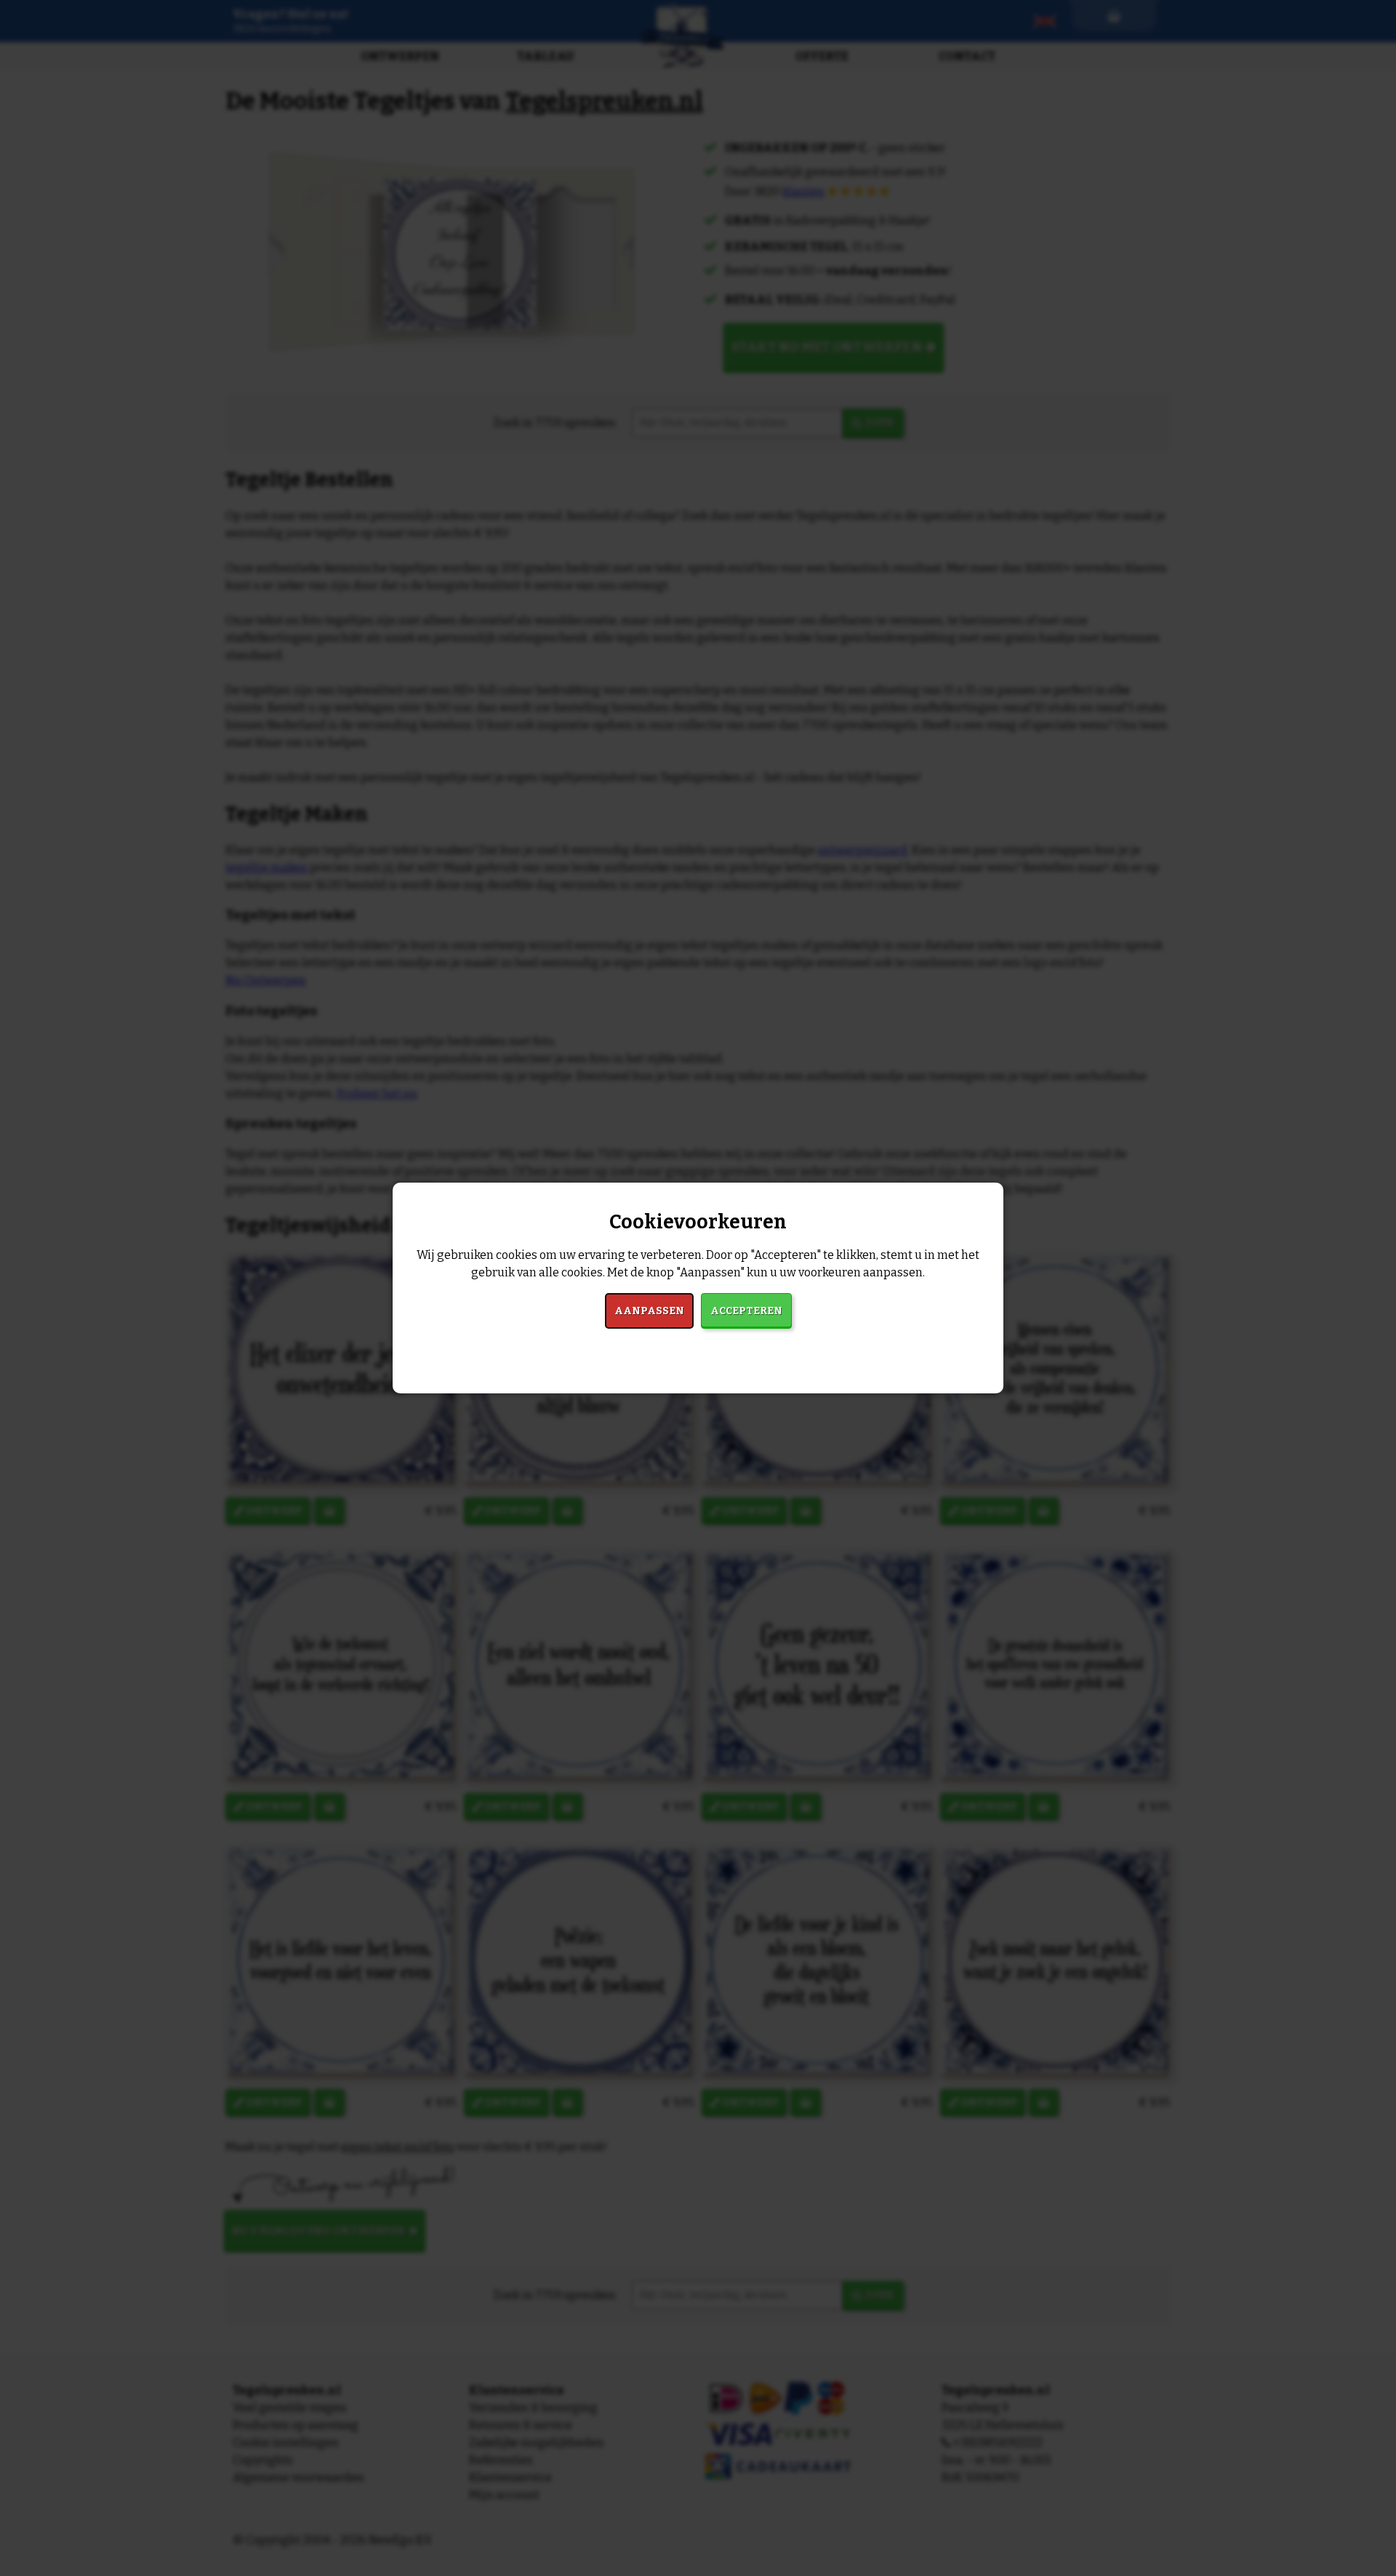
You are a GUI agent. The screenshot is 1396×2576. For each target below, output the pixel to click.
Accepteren (746, 1311)
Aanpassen (649, 1311)
